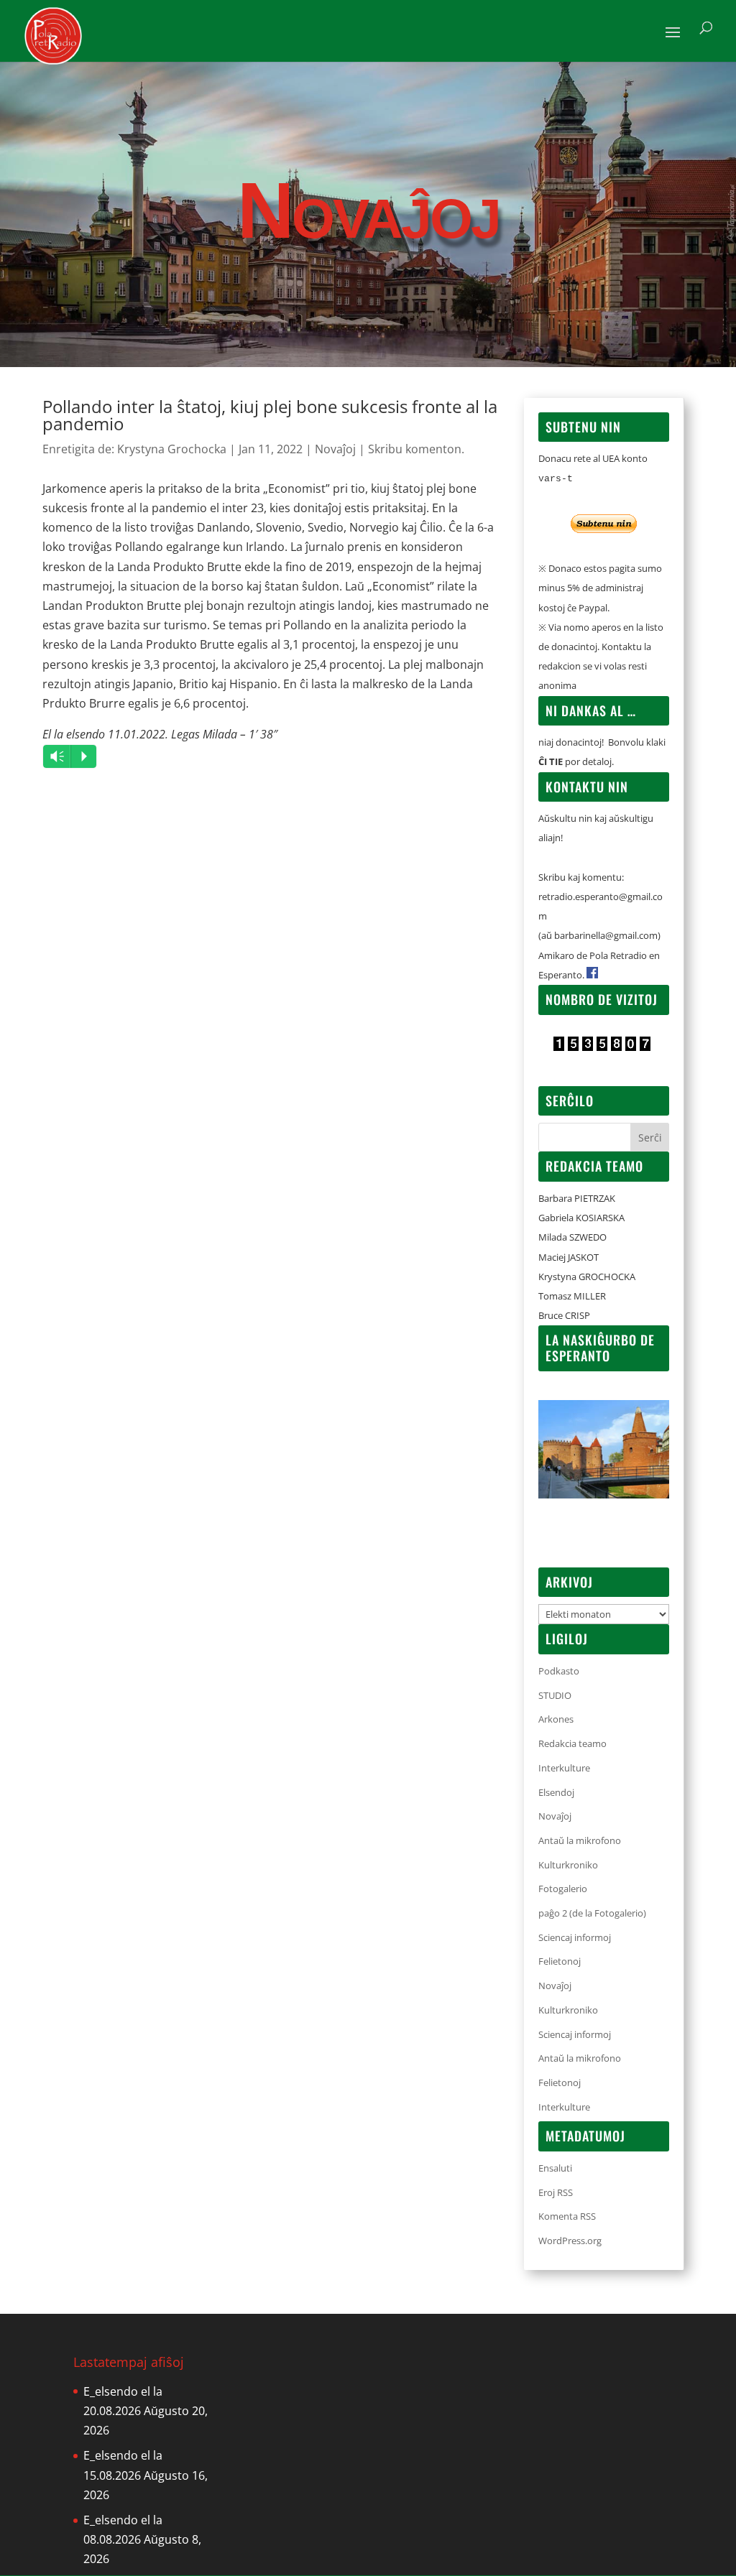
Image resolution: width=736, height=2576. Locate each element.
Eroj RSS (556, 2192)
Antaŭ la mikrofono (580, 1840)
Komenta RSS (567, 2216)
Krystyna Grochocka (172, 449)
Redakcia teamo (572, 1743)
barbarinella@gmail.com (606, 935)
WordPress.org (570, 2241)
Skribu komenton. (416, 449)
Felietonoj (560, 1961)
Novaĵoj (335, 449)
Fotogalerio (563, 1889)
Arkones (556, 1719)
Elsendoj (556, 1792)
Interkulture (564, 1768)
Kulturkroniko (568, 1865)
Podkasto (559, 1671)
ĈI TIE (551, 761)
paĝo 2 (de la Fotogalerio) (592, 1913)
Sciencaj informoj (575, 1937)
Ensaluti (555, 2168)
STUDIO (555, 1695)
